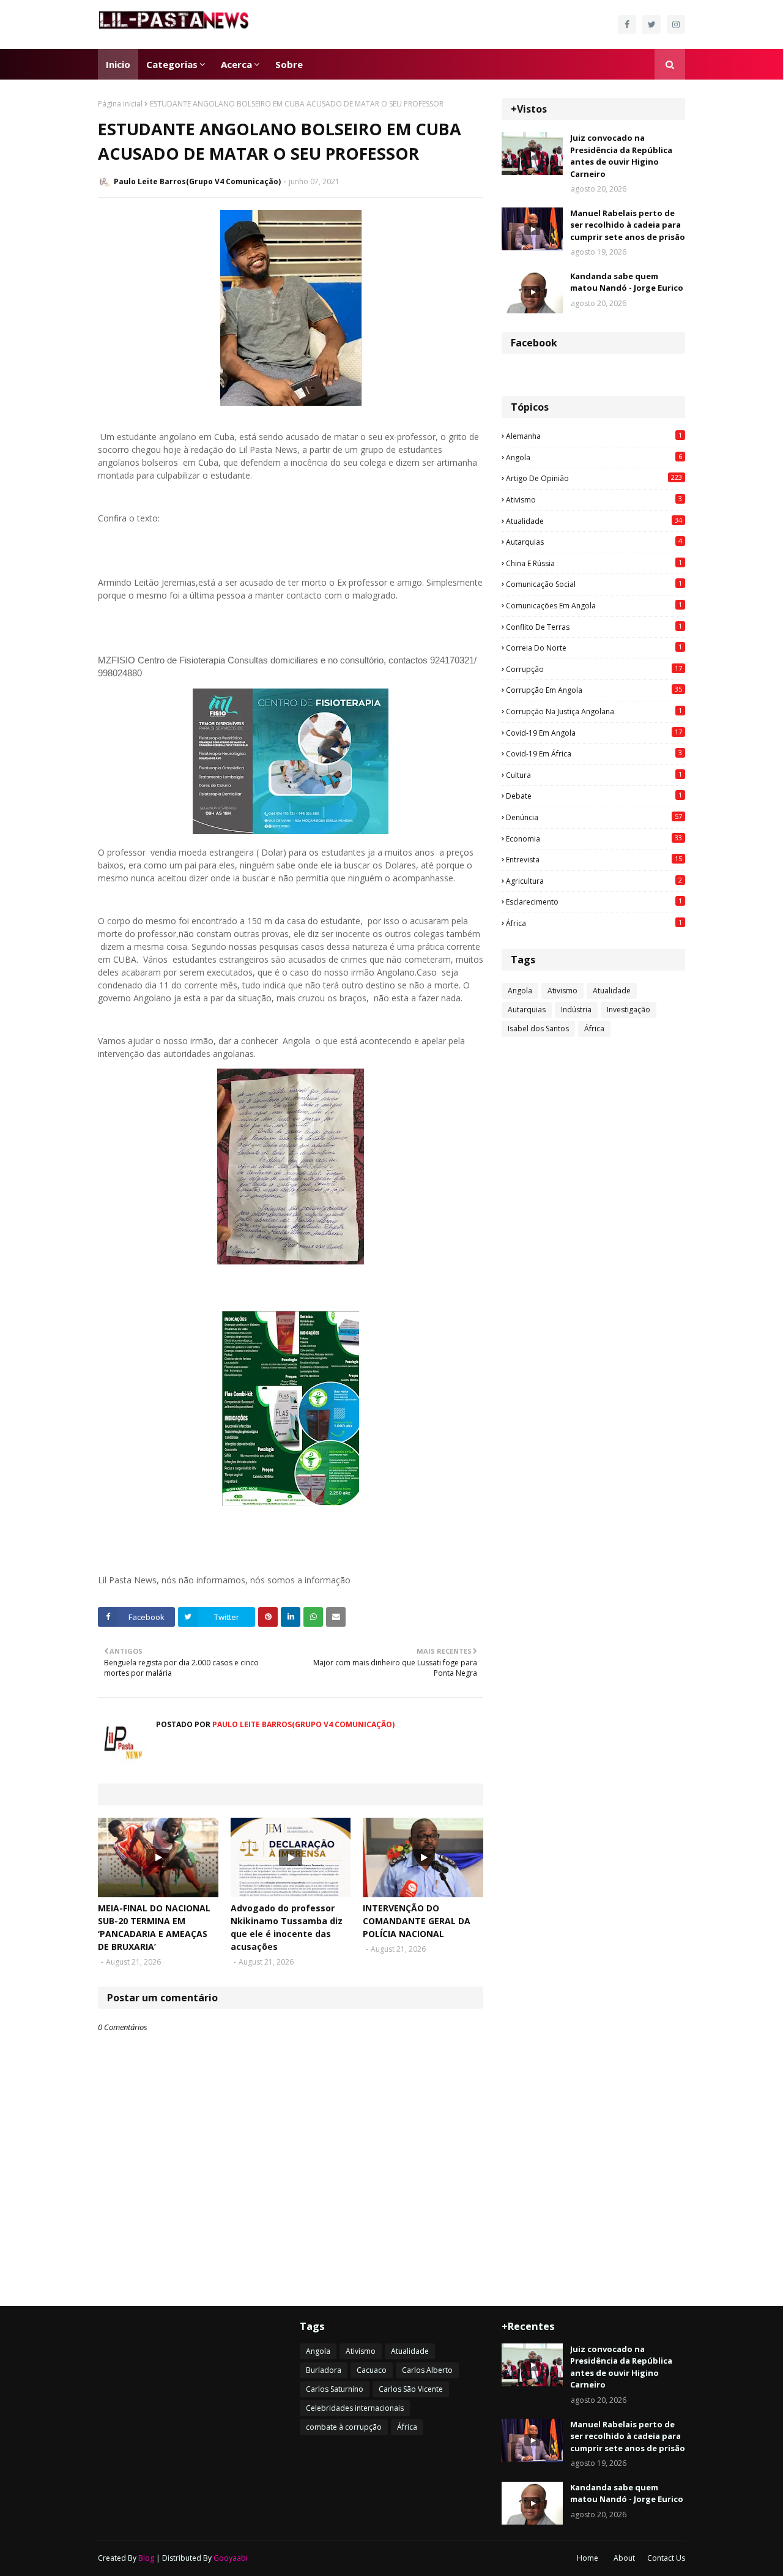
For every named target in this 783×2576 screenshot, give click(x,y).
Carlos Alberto (427, 2370)
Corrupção (594, 669)
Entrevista (594, 859)
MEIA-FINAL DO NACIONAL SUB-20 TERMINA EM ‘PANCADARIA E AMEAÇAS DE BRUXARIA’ (154, 1927)
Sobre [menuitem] (289, 64)
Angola (594, 457)
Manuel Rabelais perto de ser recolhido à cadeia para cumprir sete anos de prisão (628, 225)
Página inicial (120, 104)
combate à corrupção (344, 2427)
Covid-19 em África (594, 753)
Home (588, 2558)
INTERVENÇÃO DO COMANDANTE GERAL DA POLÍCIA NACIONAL (417, 1921)
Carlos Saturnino (335, 2389)
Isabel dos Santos (538, 1029)
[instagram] (676, 24)
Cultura (594, 775)
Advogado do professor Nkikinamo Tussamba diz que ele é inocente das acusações (287, 1927)
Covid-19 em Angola (594, 733)
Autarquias (594, 542)
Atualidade (594, 521)
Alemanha (594, 436)
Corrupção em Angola (594, 690)
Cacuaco (372, 2370)
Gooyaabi (231, 2558)
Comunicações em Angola (594, 605)
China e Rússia (594, 563)
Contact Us (666, 2558)
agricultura (594, 881)
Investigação (629, 1010)
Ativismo (594, 499)
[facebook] (627, 24)
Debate (594, 796)
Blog (146, 2558)
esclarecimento (594, 902)
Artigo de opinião (594, 478)
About (624, 2558)
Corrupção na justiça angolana (594, 711)
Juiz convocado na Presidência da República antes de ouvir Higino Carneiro (621, 156)
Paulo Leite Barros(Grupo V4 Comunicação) (197, 181)
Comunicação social (594, 584)
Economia (594, 838)
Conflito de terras (594, 627)
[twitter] (651, 24)
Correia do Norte (594, 648)
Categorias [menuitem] (172, 64)
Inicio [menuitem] (118, 64)
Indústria (576, 1010)
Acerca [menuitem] (236, 64)
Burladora (324, 2370)
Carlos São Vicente (411, 2389)
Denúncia (594, 817)
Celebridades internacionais (355, 2408)
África (594, 923)
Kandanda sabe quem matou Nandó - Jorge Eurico (627, 282)
